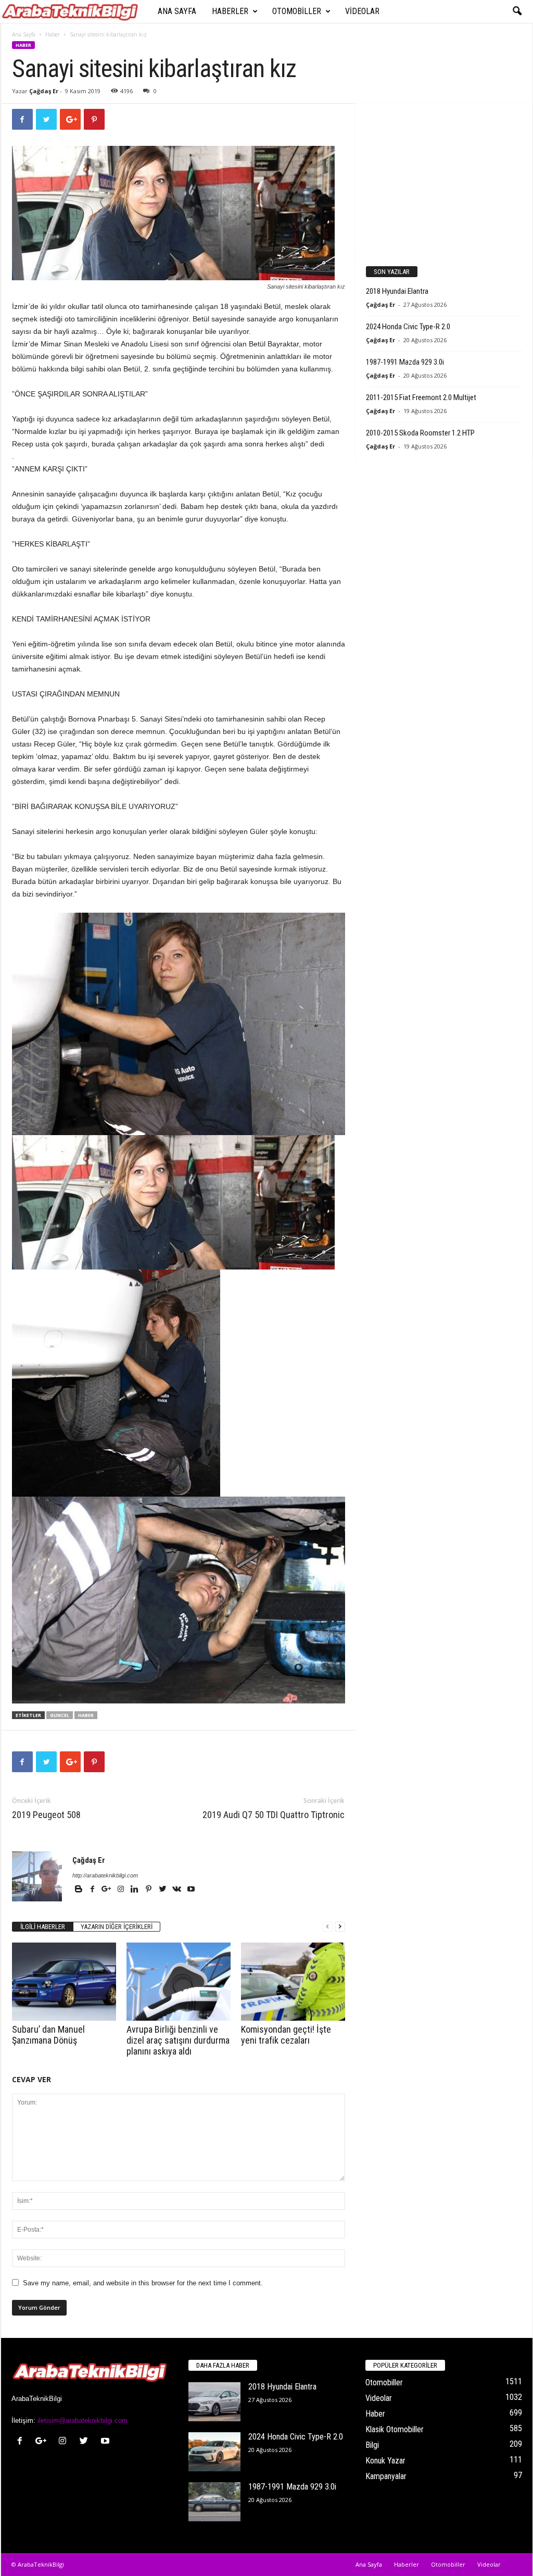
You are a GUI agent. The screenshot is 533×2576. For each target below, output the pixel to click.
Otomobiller (297, 11)
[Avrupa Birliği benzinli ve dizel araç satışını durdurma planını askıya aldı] (179, 1982)
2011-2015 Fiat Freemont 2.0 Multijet (421, 397)
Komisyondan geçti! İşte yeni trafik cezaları (286, 2035)
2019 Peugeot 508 (46, 1815)
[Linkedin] (136, 1890)
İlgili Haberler (43, 1927)
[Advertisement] (443, 179)
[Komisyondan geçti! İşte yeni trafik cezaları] (293, 1982)
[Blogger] (79, 1890)
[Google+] (107, 1890)
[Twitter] (164, 1890)
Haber (53, 34)
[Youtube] (191, 1890)
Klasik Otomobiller (395, 2429)
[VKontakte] (178, 1890)
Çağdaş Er (44, 91)
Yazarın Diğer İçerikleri (117, 1927)
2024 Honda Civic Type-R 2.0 (408, 327)
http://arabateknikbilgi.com (105, 1875)
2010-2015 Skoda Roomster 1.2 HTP (420, 433)
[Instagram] (122, 1890)
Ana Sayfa (177, 11)
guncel (60, 1715)
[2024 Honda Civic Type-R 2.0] (214, 2452)
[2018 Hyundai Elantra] (214, 2402)
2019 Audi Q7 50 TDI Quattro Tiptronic (274, 1815)
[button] (517, 11)
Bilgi (372, 2445)
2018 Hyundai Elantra (397, 291)
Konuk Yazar (385, 2461)
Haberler (230, 11)
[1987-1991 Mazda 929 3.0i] (214, 2502)
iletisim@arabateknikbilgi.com (83, 2421)
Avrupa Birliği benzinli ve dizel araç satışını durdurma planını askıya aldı (178, 2040)
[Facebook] (93, 1890)
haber (86, 1715)
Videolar (362, 11)
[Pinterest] (150, 1890)
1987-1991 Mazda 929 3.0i (405, 362)
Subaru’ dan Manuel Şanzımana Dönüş (48, 2035)
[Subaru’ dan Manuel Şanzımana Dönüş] (64, 1982)
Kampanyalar (386, 2476)
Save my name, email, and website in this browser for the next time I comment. (143, 2283)
